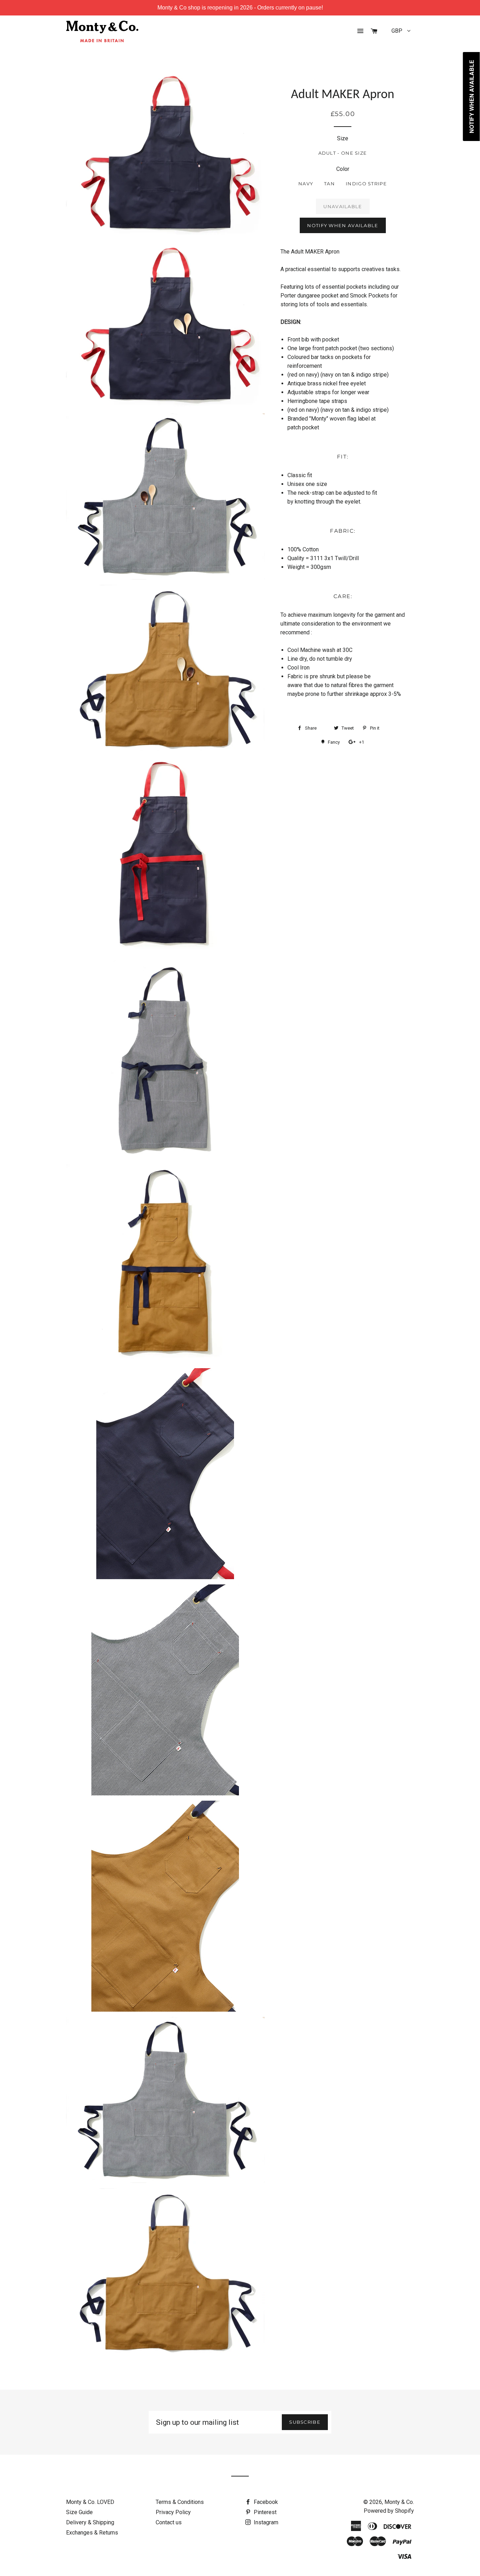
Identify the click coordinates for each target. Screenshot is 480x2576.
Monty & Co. (399, 2502)
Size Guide (79, 2512)
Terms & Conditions (180, 2502)
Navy (306, 184)
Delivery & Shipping (90, 2522)
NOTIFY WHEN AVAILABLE (343, 225)
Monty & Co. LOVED (90, 2502)
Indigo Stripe (366, 184)
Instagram (265, 2522)
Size (343, 138)
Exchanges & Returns (92, 2533)
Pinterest (264, 2512)
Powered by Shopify (389, 2511)
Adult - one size (343, 153)
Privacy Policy (173, 2512)
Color (343, 169)
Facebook (265, 2502)
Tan (329, 184)
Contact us (169, 2522)
